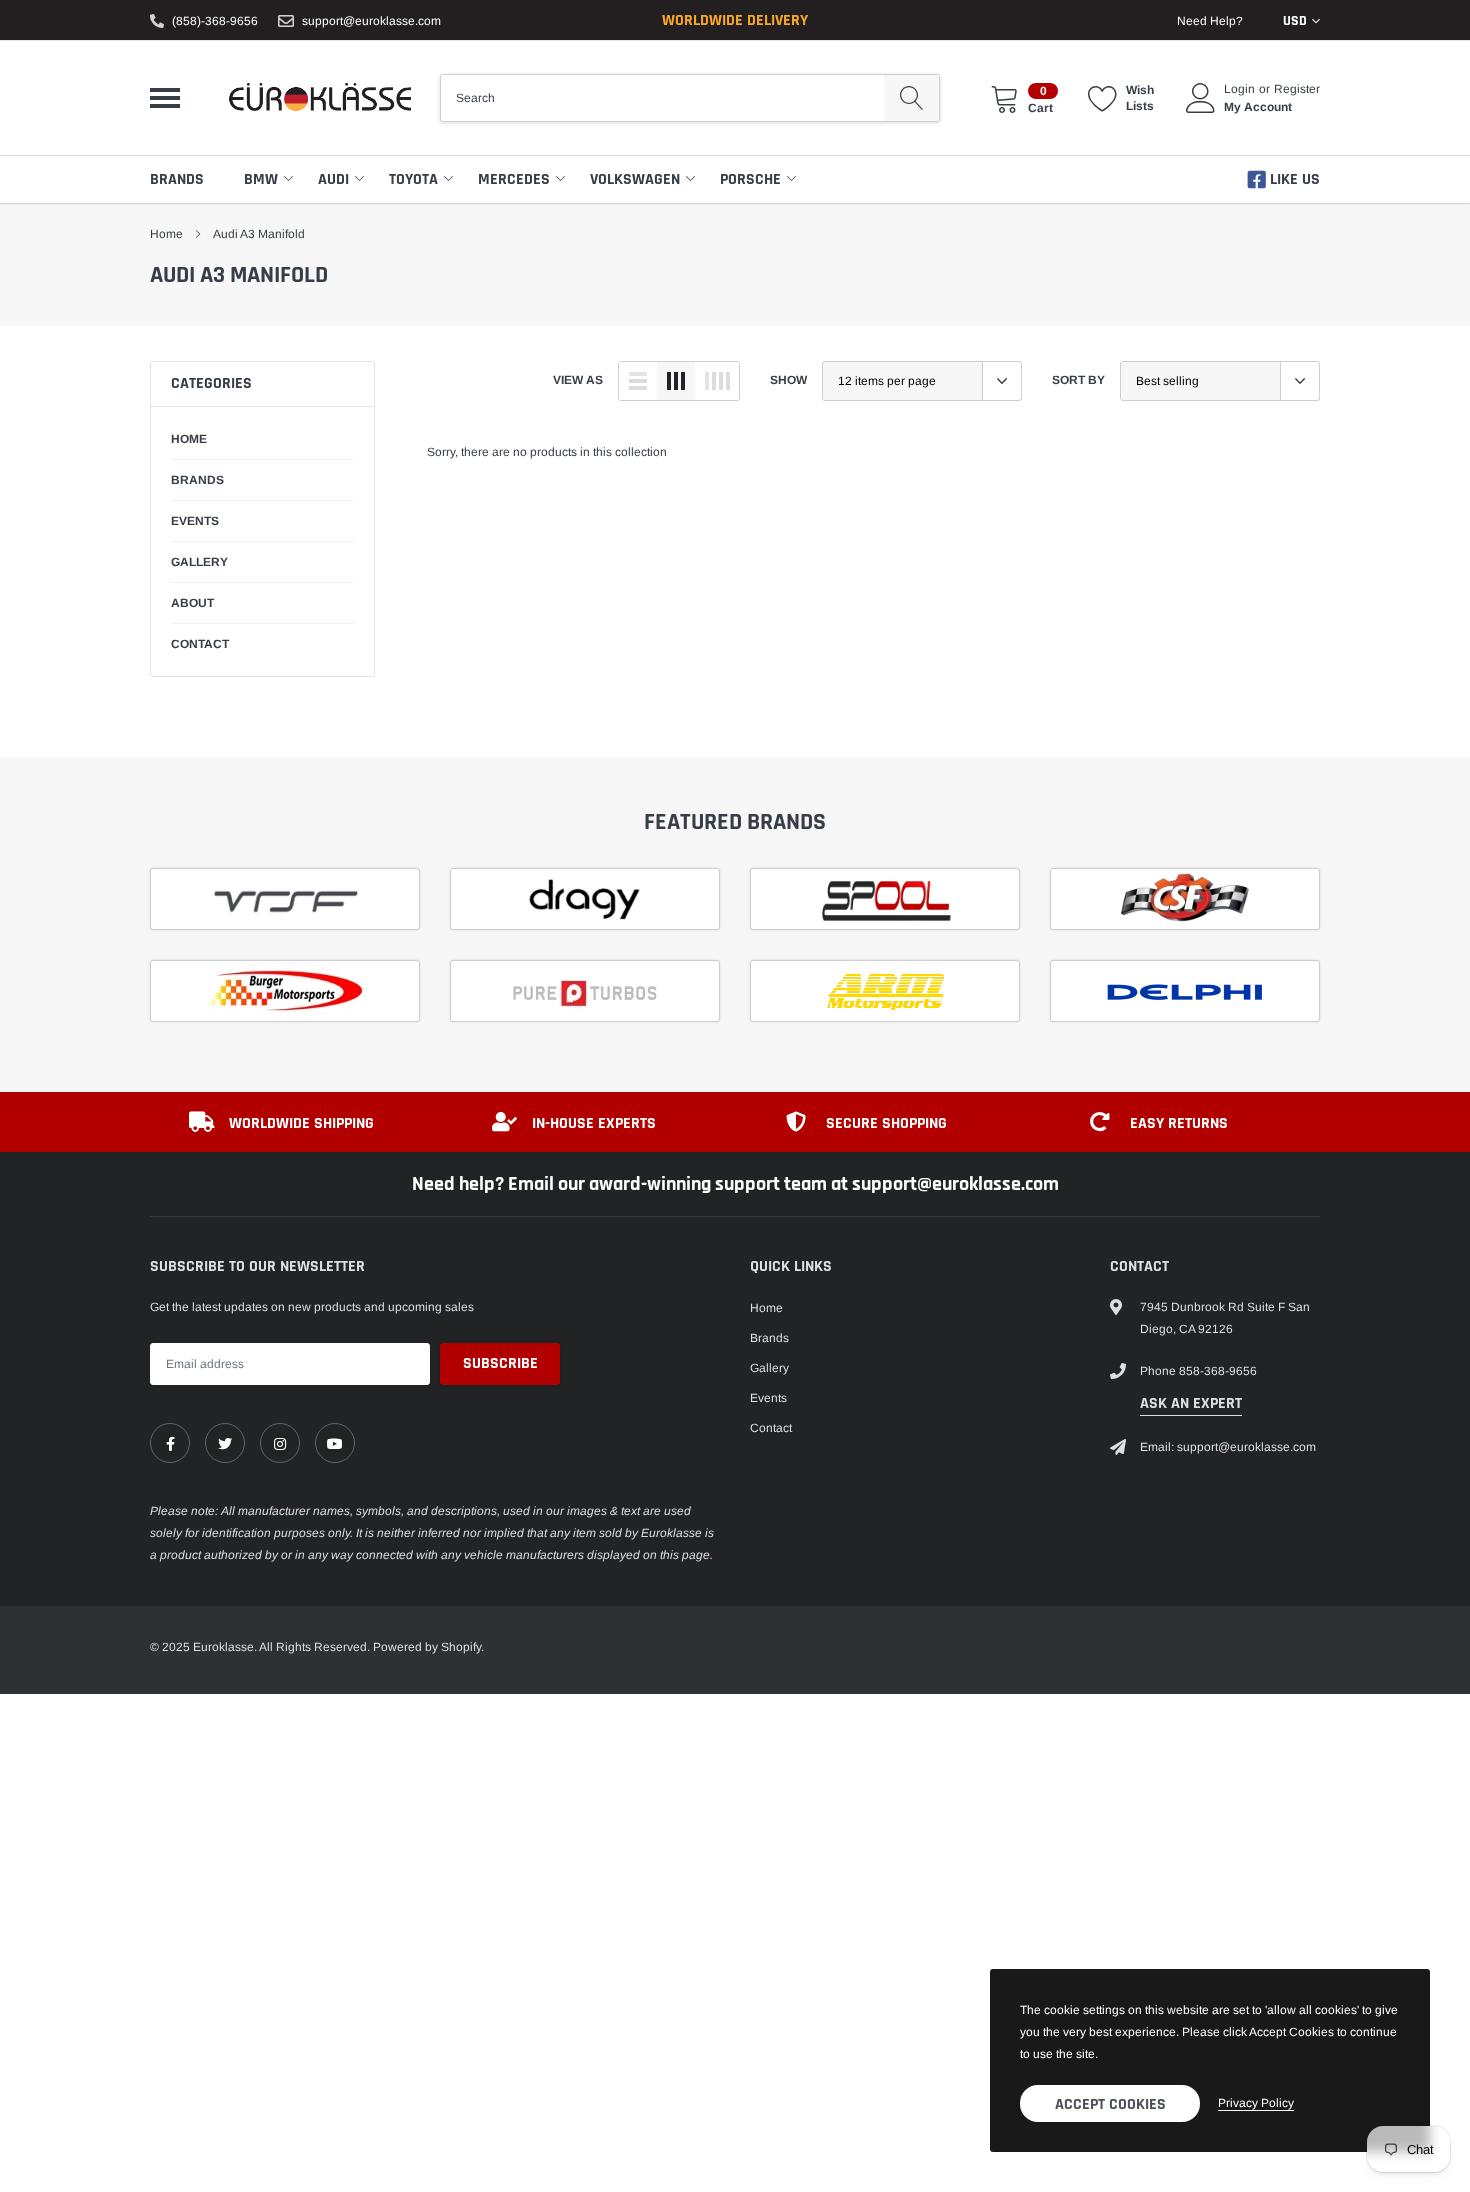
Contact (771, 1428)
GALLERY (199, 562)
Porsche (750, 179)
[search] (911, 98)
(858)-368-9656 (215, 21)
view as (578, 380)
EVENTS (195, 521)
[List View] (638, 381)
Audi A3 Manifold (259, 234)
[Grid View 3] (676, 381)
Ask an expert (1191, 1403)
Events (768, 1398)
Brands (177, 179)
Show (788, 380)
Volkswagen (635, 179)
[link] (170, 1443)
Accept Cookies (1110, 2104)
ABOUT (192, 603)
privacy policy (1256, 2103)
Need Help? (1210, 21)
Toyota (413, 179)
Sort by (1078, 380)
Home (166, 234)
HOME (189, 439)
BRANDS (197, 480)
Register (1297, 89)
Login (1239, 89)
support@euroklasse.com (371, 21)
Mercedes (514, 179)
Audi (333, 179)
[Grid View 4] (717, 381)
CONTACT (200, 644)
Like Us (1293, 179)
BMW (261, 179)
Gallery (769, 1368)
